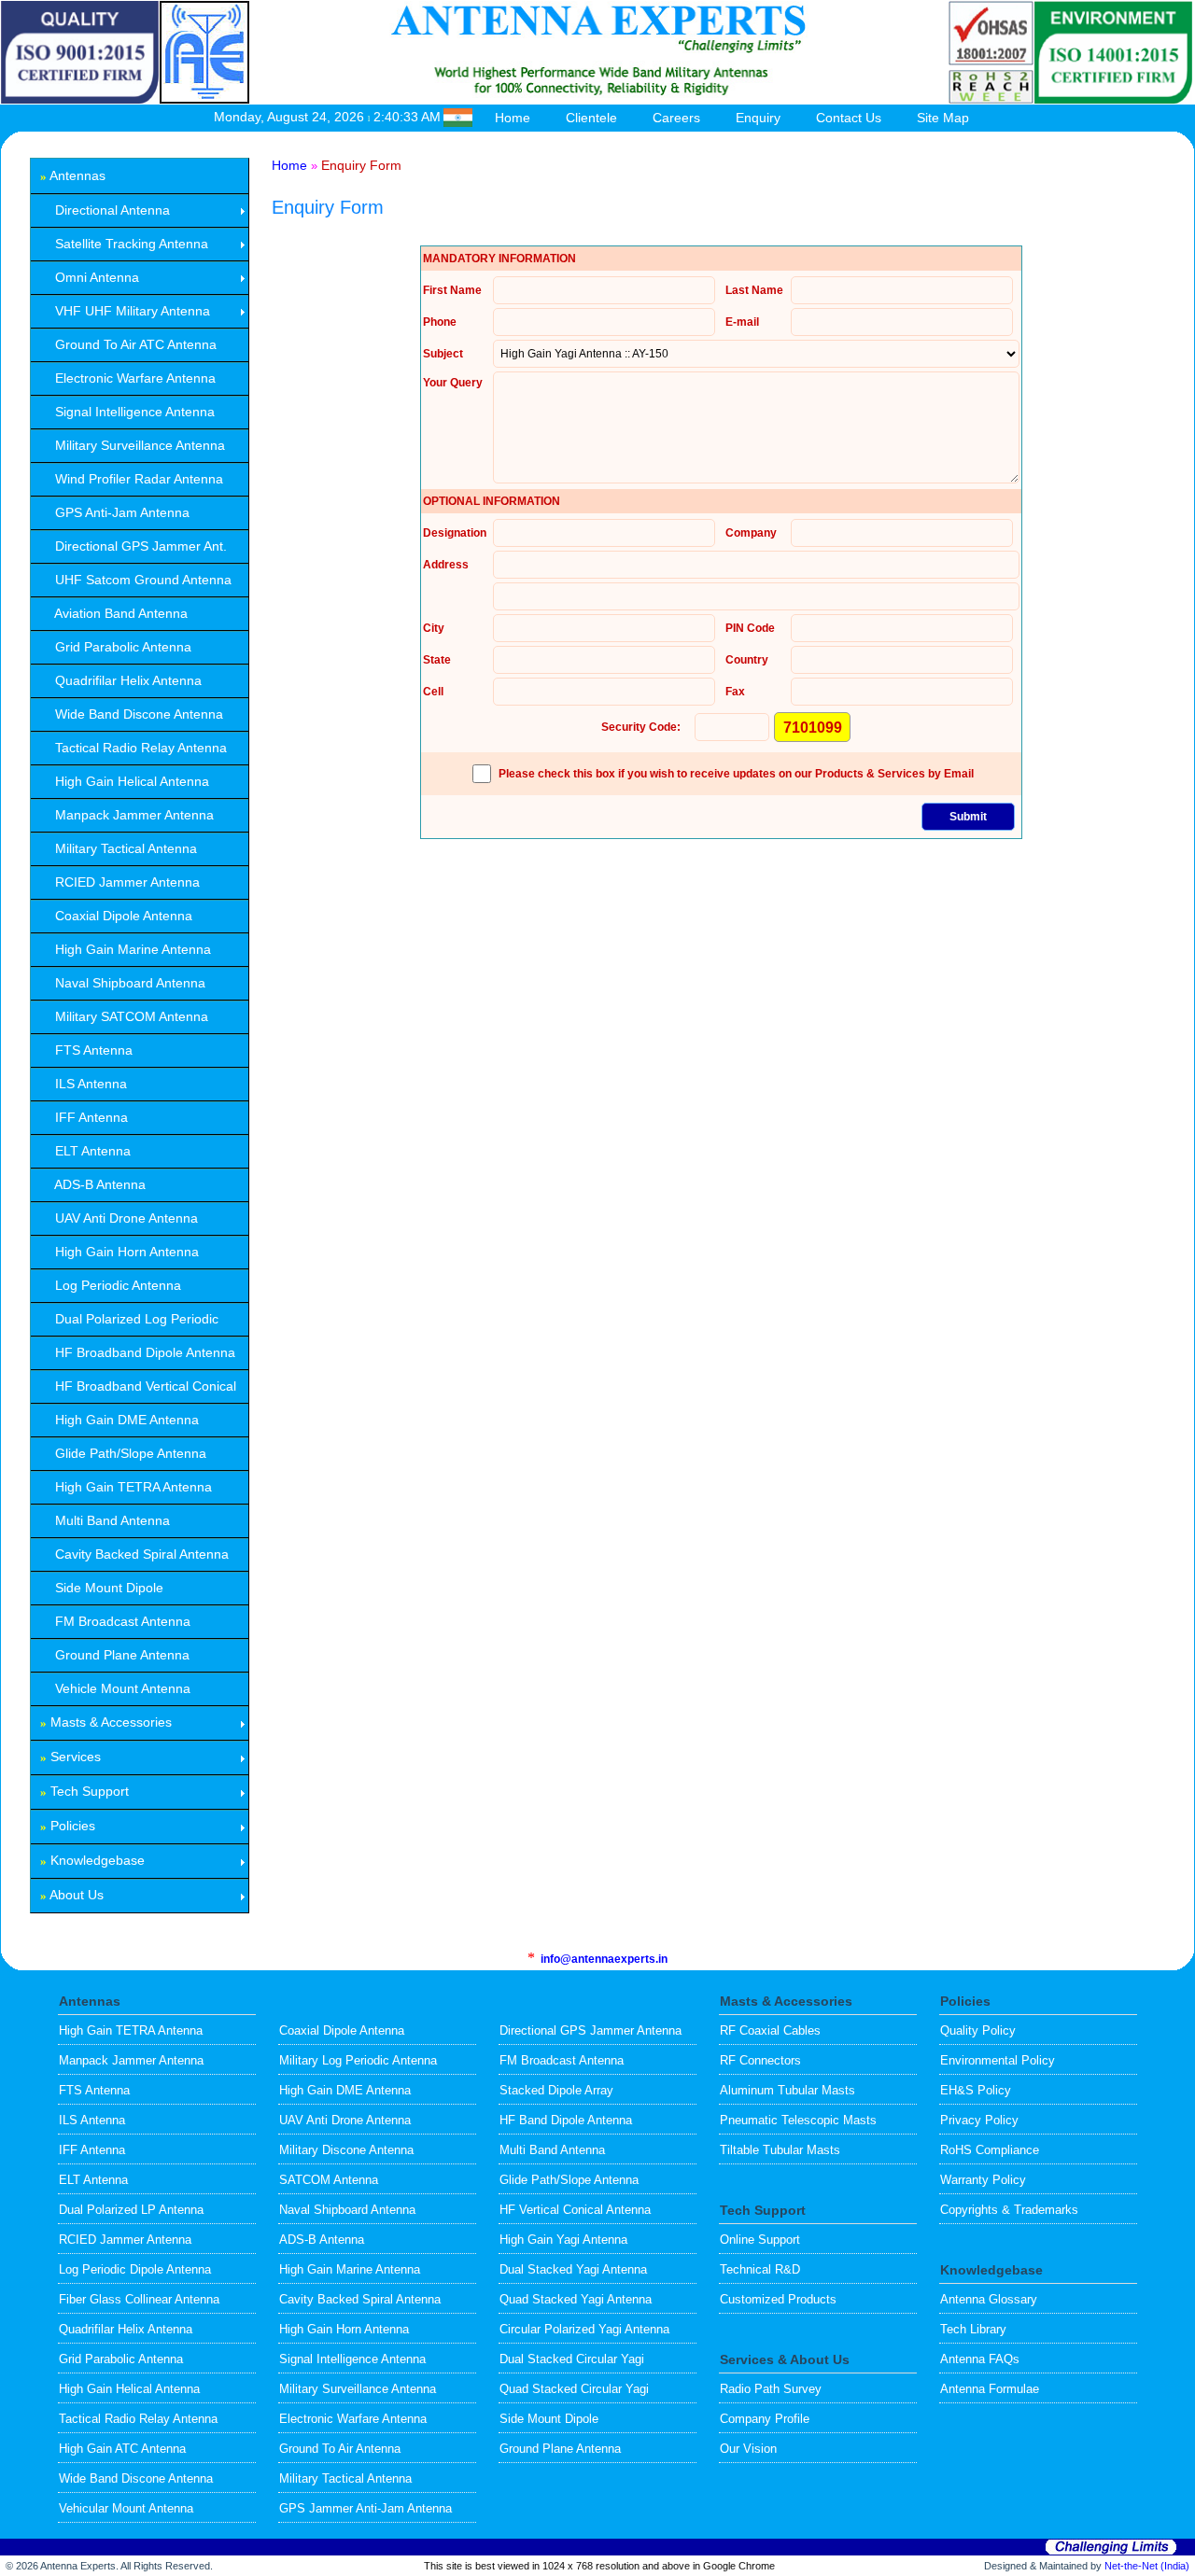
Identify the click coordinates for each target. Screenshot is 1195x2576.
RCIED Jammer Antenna (125, 2240)
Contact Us (849, 118)
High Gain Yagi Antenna (563, 2240)
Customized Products (778, 2299)
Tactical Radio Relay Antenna (138, 2419)
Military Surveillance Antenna (358, 2389)
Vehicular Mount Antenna (126, 2508)
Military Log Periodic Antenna (358, 2060)
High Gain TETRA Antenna (131, 2030)
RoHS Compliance (990, 2150)
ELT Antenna (93, 2180)
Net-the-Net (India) (1147, 2566)
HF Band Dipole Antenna (566, 2120)
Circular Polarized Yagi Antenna (584, 2329)
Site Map (943, 118)
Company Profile (765, 2419)
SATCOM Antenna (329, 2180)
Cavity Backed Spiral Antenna (360, 2299)
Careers (676, 118)
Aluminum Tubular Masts (787, 2090)
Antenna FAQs (980, 2359)
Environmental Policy (998, 2060)
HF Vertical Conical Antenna (575, 2210)
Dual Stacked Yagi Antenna (573, 2269)
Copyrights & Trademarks (1009, 2210)
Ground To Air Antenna (340, 2449)
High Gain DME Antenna (345, 2090)
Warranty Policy (983, 2180)
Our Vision (748, 2449)
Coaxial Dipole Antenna (342, 2030)
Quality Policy (978, 2030)
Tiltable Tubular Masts (780, 2150)
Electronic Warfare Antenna (353, 2419)
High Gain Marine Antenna (350, 2269)
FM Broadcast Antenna (562, 2060)
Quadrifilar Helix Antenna (126, 2329)
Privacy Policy (979, 2120)
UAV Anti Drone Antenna (345, 2120)
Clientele (591, 118)
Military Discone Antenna (346, 2150)
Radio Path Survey (771, 2389)
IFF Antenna (92, 2150)
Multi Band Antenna (552, 2150)
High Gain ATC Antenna (122, 2449)
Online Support (760, 2240)
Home (513, 118)
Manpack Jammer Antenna (131, 2060)
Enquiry (758, 118)
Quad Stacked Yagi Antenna (576, 2299)
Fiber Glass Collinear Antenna (139, 2299)
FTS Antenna (94, 2090)
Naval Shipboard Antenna (347, 2210)
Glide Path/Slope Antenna (569, 2180)
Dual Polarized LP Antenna (131, 2210)
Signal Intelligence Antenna (352, 2359)
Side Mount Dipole (549, 2419)
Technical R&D (760, 2269)
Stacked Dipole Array (556, 2090)
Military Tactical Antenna (345, 2478)
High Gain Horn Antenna (344, 2329)
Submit (968, 817)
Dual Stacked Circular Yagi (572, 2359)
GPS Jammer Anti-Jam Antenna (366, 2508)
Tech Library (973, 2329)
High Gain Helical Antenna (129, 2389)
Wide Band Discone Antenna (136, 2478)
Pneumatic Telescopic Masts (798, 2120)
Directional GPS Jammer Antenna (590, 2030)
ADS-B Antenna (322, 2240)
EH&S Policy (976, 2090)
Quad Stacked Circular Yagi (574, 2389)
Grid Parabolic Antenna (121, 2359)
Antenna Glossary (989, 2299)
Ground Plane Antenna (560, 2449)
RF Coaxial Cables (770, 2030)
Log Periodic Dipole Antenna (135, 2269)
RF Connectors (760, 2060)
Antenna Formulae (990, 2389)
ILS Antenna (92, 2120)
